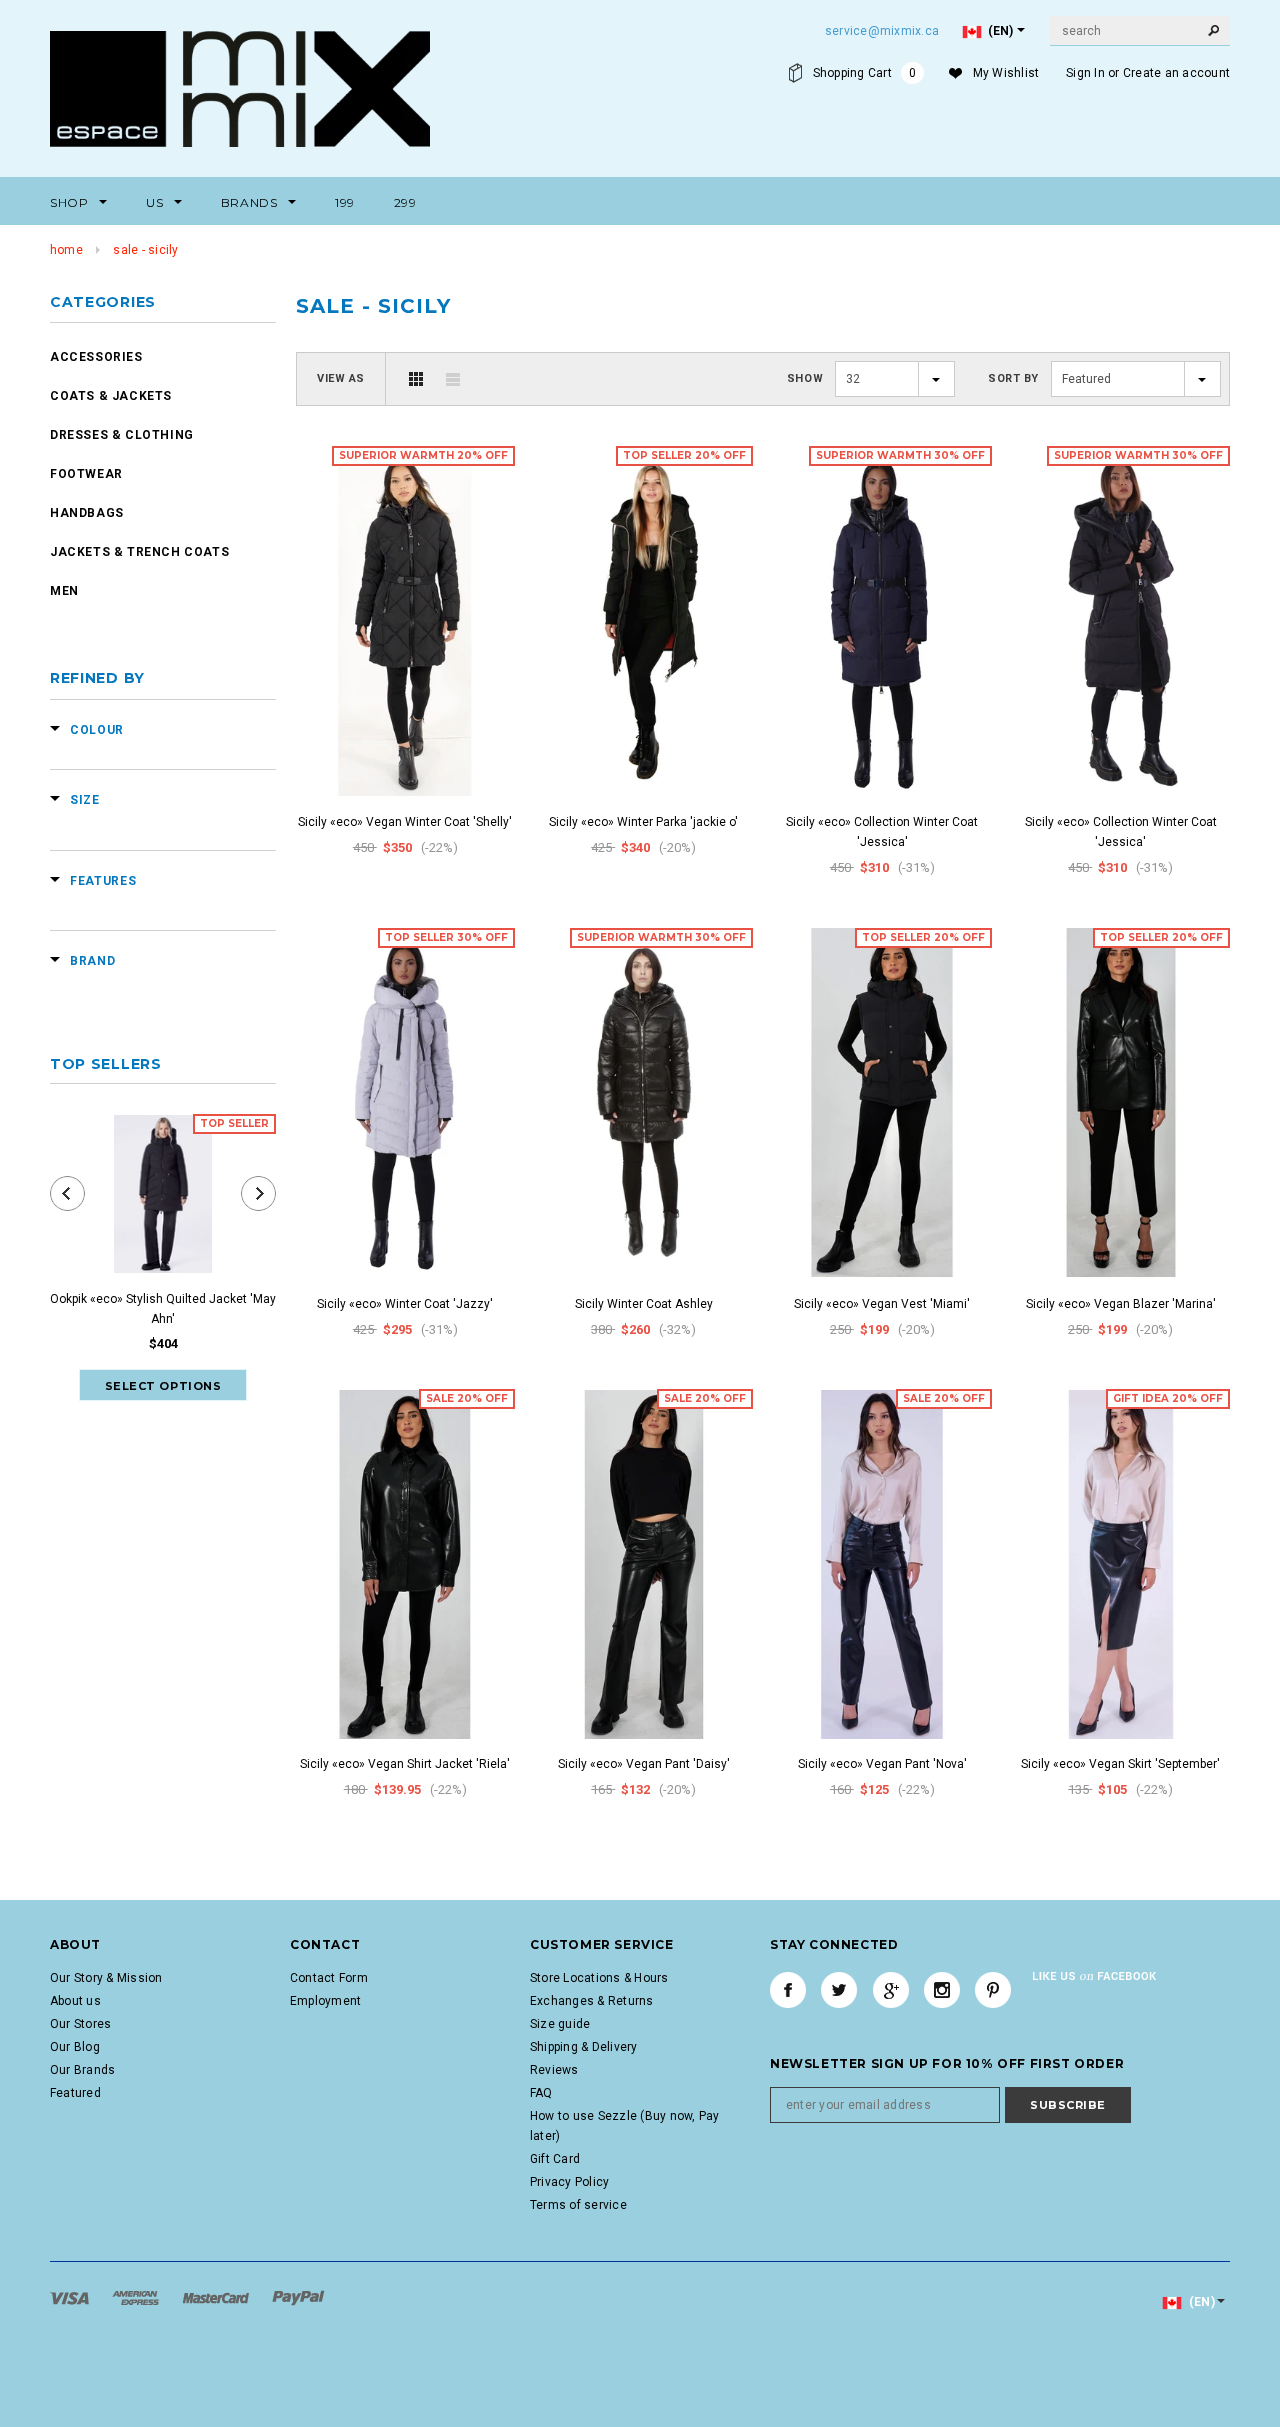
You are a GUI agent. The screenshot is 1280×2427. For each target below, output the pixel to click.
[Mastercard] (217, 2297)
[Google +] (891, 1990)
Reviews (554, 2070)
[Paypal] (298, 2297)
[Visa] (71, 2297)
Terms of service (578, 2205)
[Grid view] (416, 379)
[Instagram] (942, 1990)
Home (66, 250)
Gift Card (555, 2159)
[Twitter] (839, 1990)
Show (805, 378)
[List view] (453, 379)
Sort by (1013, 378)
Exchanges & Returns (592, 2001)
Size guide (560, 2024)
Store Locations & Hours (599, 1978)
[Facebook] (788, 1990)
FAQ (541, 2093)
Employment (325, 2001)
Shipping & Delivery (584, 2047)
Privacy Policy (569, 2182)
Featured (75, 2093)
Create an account (1176, 73)
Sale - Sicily (145, 250)
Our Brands (82, 2070)
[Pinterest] (993, 1990)
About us (75, 2001)
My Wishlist (1006, 73)
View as (341, 378)
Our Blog (75, 2047)
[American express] (137, 2297)
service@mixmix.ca (882, 31)
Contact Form (329, 1978)
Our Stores (80, 2024)
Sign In (1085, 73)
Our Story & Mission (106, 1978)
